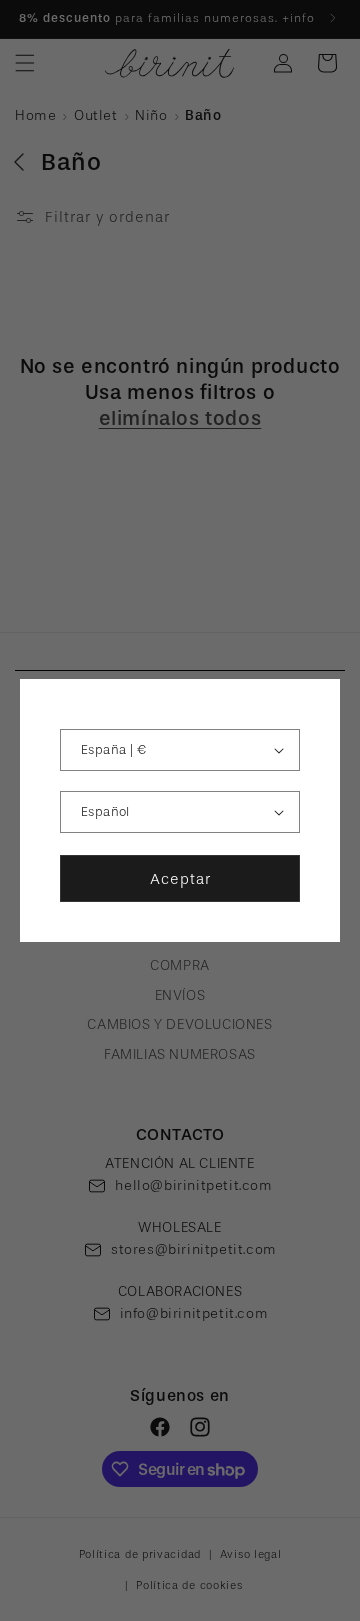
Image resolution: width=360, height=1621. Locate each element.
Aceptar (180, 879)
